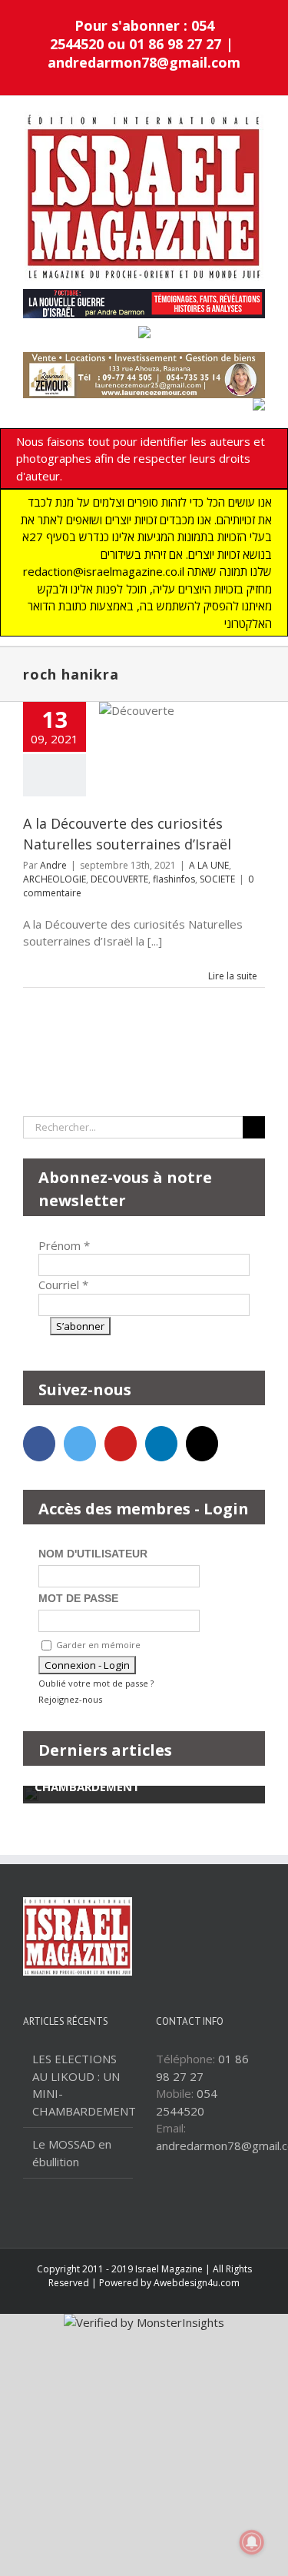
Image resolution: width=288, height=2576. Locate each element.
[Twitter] (80, 1444)
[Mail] (202, 1444)
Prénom (64, 1245)
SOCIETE (217, 879)
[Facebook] (39, 1444)
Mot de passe (78, 1598)
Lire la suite (233, 976)
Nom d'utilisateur (93, 1554)
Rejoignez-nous (70, 1699)
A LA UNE (209, 865)
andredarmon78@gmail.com (144, 62)
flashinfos (174, 879)
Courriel (63, 1285)
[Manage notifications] (252, 2542)
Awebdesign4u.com (197, 2283)
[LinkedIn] (161, 1444)
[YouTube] (121, 1444)
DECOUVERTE (119, 879)
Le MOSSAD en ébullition (72, 2153)
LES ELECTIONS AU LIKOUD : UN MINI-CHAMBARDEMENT (79, 2085)
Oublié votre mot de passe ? (96, 1683)
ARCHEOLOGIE (55, 879)
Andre (53, 865)
